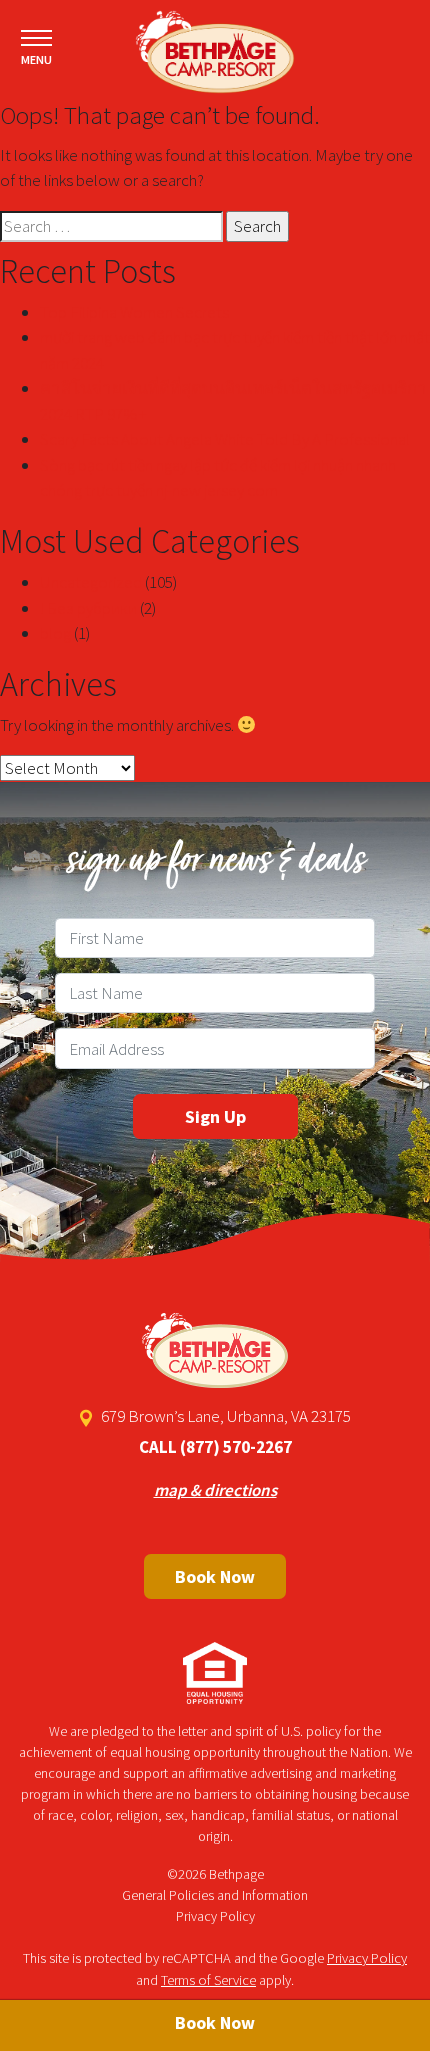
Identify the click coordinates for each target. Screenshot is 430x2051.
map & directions (215, 1490)
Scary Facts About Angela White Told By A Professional (225, 439)
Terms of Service (208, 1980)
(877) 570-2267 (236, 1447)
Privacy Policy (215, 1916)
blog (55, 633)
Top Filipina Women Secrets (134, 312)
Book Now (215, 1576)
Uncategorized (91, 582)
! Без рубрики (88, 608)
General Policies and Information (215, 1895)
